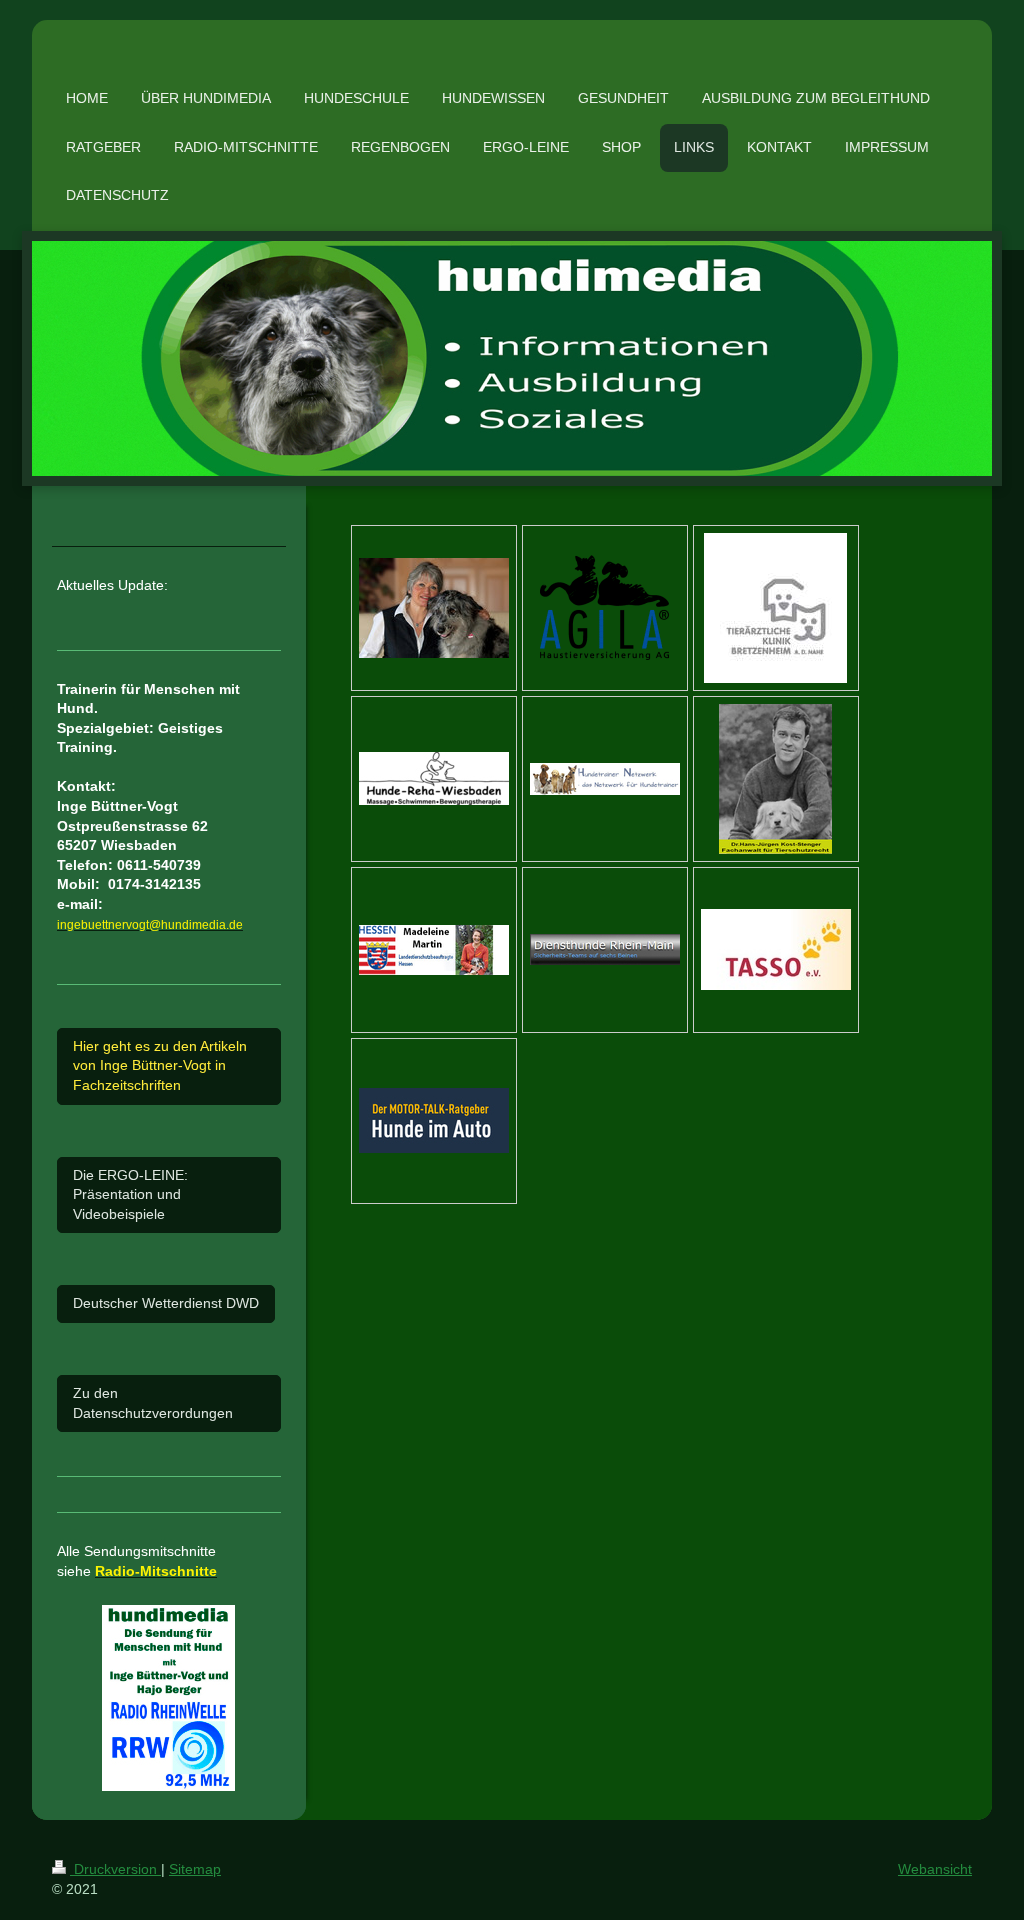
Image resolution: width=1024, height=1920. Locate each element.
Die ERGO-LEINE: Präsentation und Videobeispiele (130, 1194)
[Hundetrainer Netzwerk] (605, 779)
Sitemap (195, 1869)
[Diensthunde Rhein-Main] (605, 949)
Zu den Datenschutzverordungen (153, 1403)
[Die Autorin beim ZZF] (434, 608)
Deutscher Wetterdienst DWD (166, 1303)
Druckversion (115, 1869)
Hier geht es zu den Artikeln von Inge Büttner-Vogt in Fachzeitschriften (160, 1065)
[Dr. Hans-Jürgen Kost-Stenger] (775, 779)
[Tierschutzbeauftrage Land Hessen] (434, 950)
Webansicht (935, 1869)
